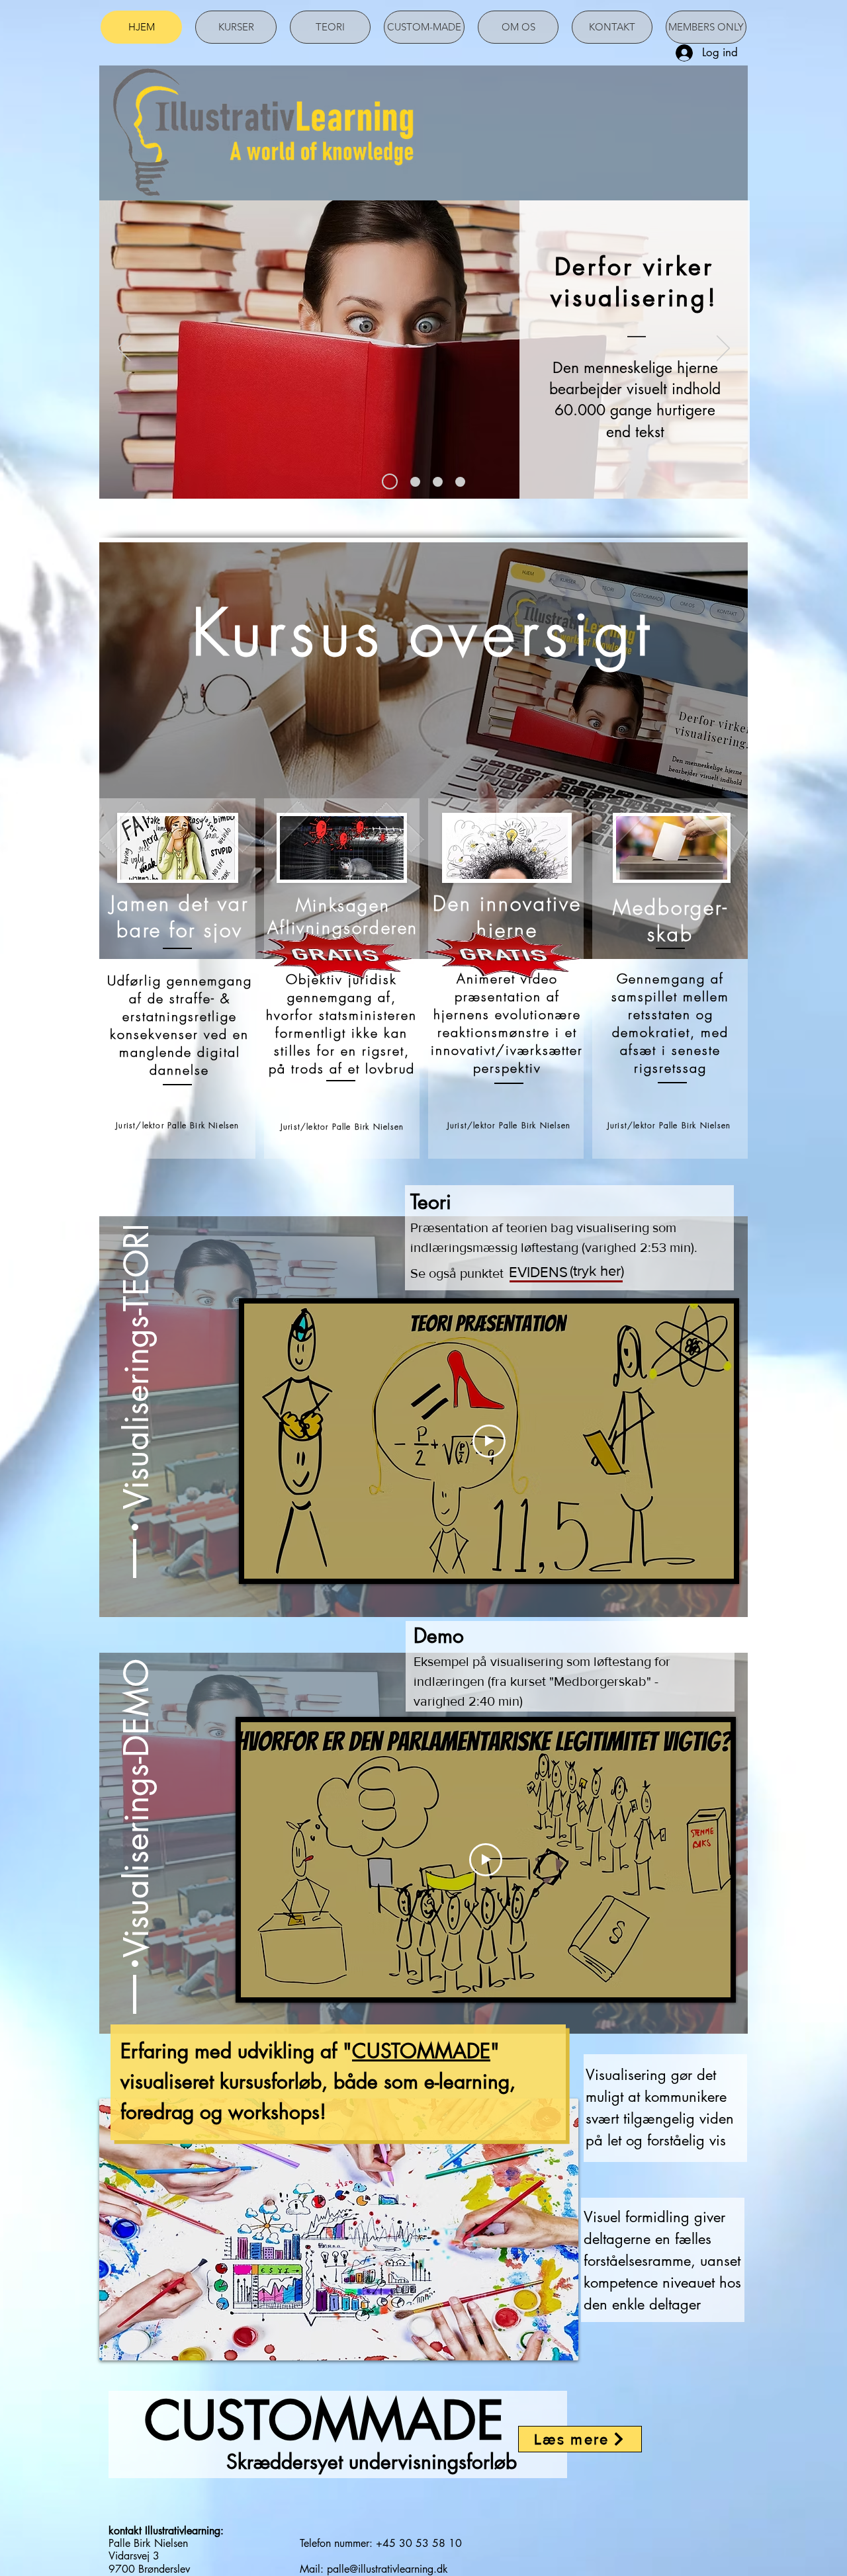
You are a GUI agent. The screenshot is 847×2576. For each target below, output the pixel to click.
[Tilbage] (124, 349)
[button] (136, 1318)
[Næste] (723, 349)
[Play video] (489, 1441)
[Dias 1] (387, 482)
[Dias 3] (438, 482)
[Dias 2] (412, 481)
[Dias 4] (460, 482)
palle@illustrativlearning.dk (387, 2569)
